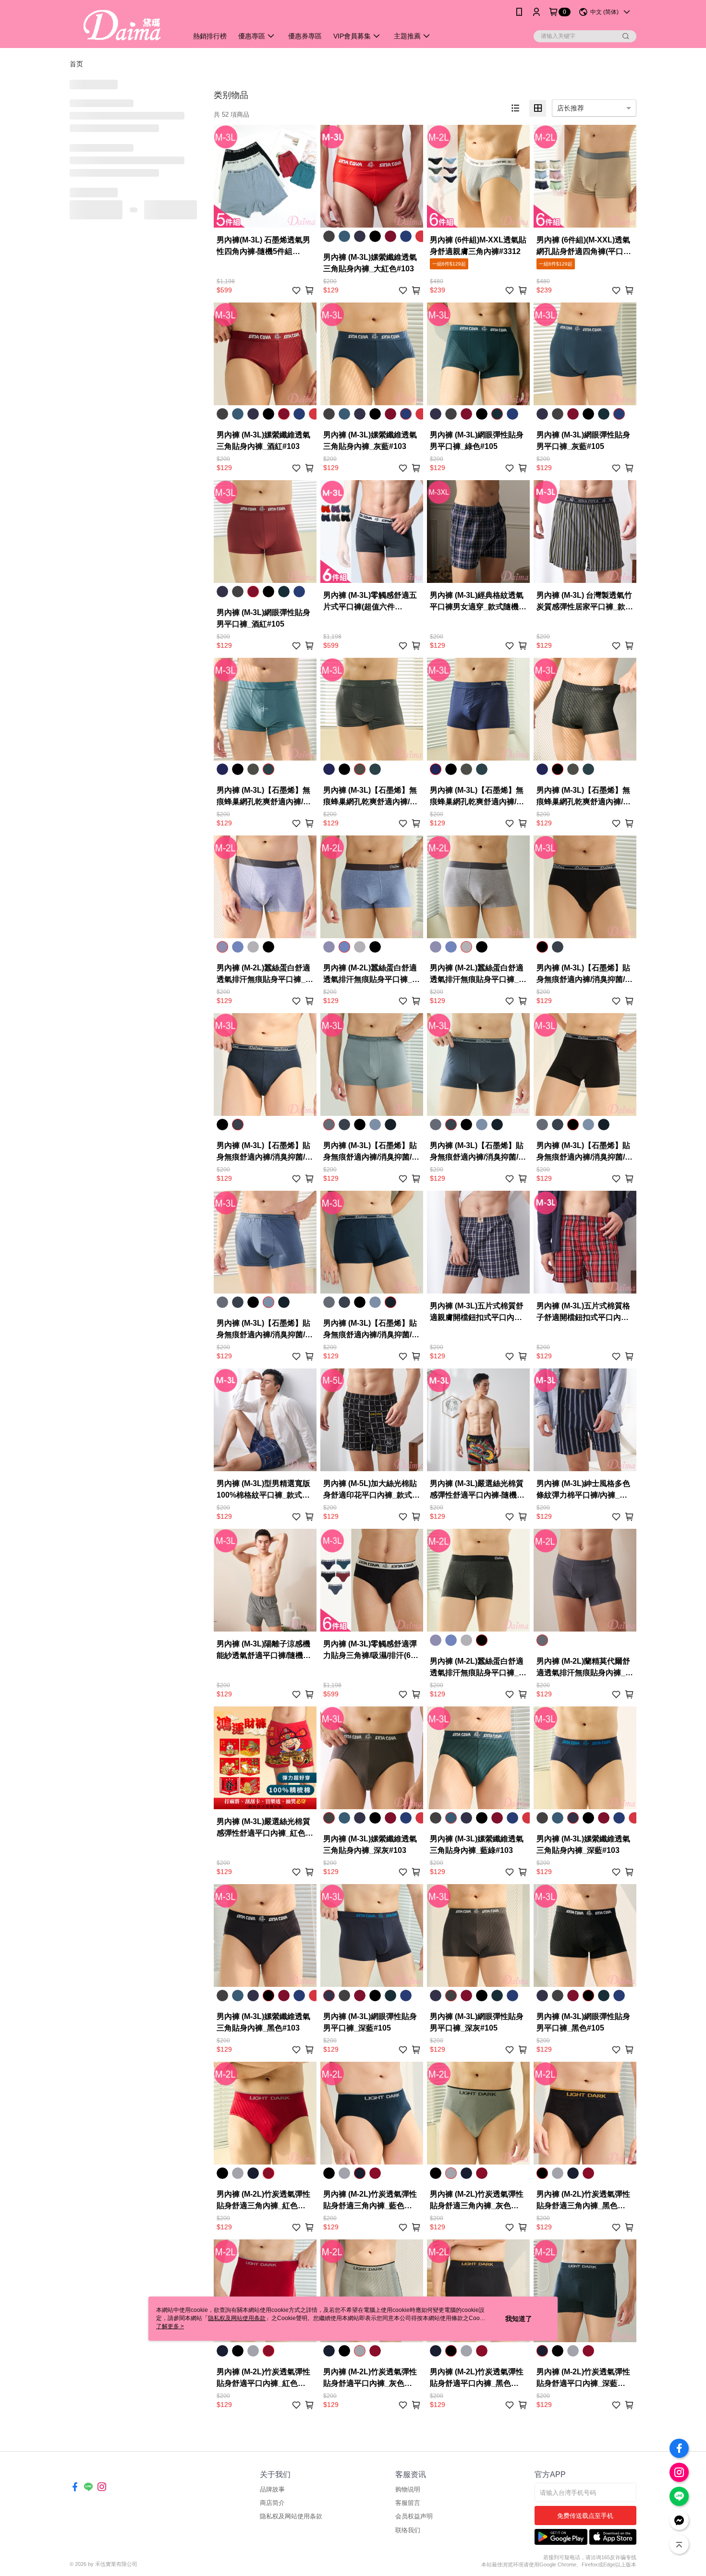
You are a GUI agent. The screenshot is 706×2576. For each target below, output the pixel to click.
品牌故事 (272, 2489)
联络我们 (408, 2530)
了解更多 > (170, 2326)
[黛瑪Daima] (123, 25)
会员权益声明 (414, 2516)
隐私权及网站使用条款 (291, 2516)
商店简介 (272, 2503)
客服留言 (408, 2503)
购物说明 (408, 2489)
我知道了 (519, 2319)
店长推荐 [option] (571, 108)
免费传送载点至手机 (585, 2516)
